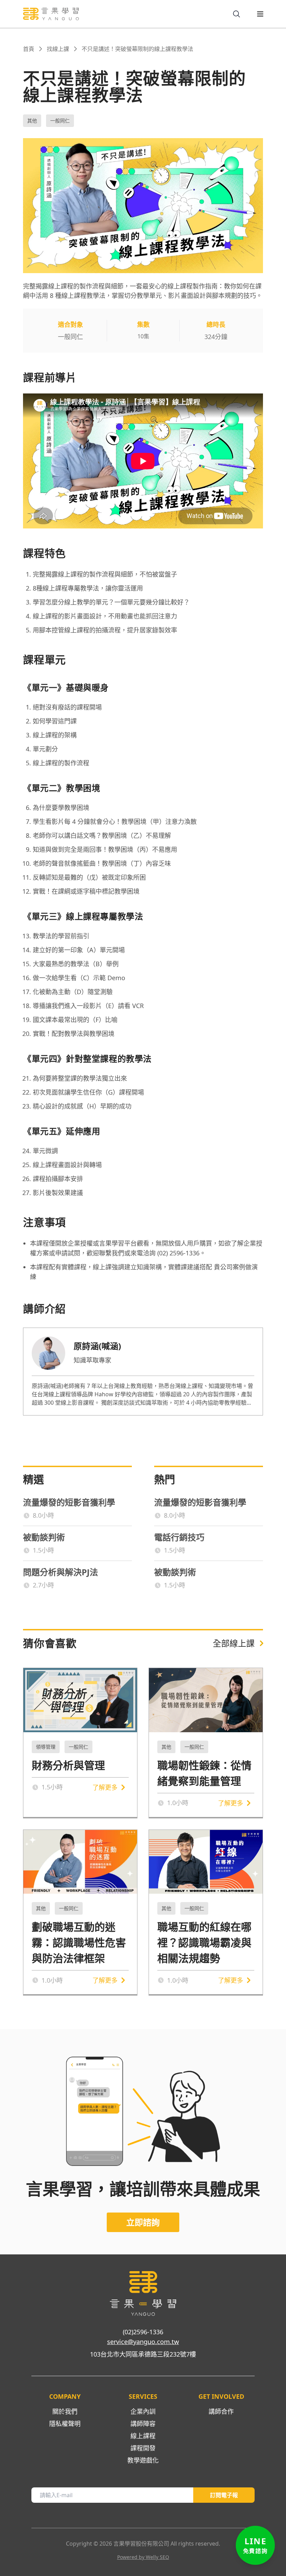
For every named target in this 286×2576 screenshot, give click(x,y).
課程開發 (143, 2448)
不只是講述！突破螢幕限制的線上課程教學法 (137, 49)
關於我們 (65, 2411)
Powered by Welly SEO (143, 2557)
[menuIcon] (255, 14)
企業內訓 (143, 2411)
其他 (32, 121)
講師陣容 (143, 2424)
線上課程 (143, 2436)
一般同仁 (60, 121)
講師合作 (221, 2411)
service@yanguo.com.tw (143, 2342)
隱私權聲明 (65, 2424)
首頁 (29, 49)
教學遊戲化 (143, 2460)
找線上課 (58, 49)
